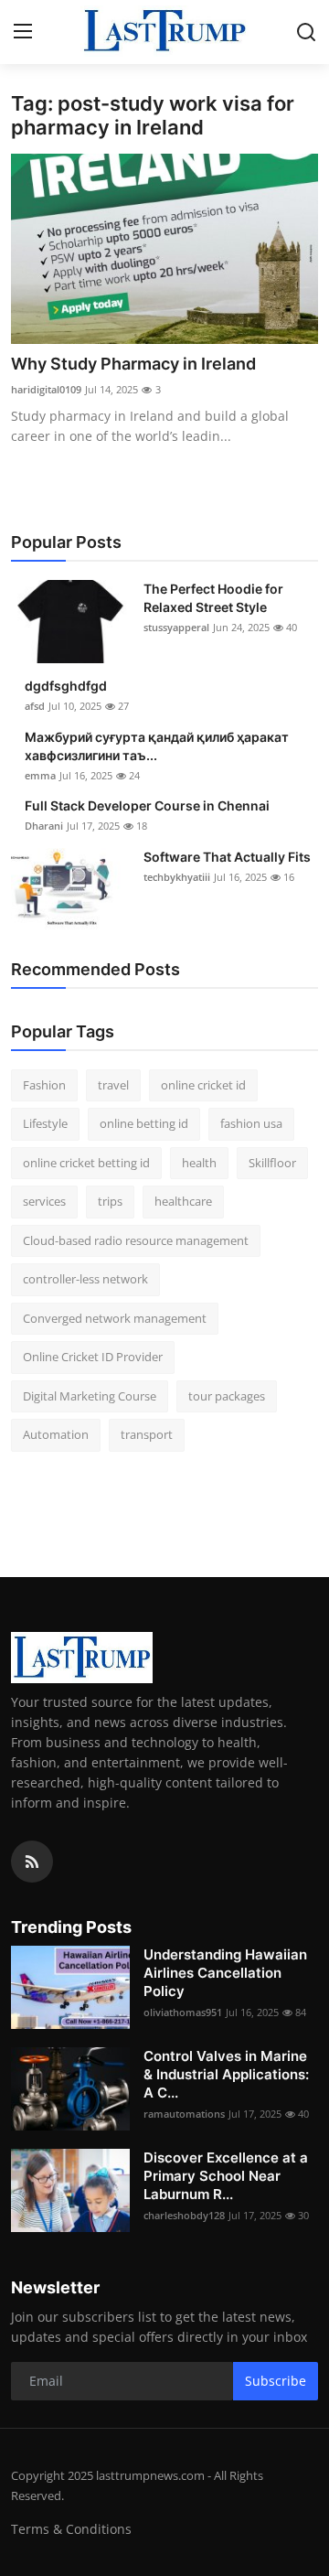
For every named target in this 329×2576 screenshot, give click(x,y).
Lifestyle (45, 1123)
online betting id (144, 1123)
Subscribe (276, 2381)
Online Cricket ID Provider (93, 1357)
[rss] (32, 1862)
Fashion (44, 1085)
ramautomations (184, 2114)
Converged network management (115, 1318)
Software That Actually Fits (227, 857)
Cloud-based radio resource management (136, 1240)
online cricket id (203, 1085)
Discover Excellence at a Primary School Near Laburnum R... (226, 2176)
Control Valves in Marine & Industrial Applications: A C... (226, 2074)
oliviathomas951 (183, 2012)
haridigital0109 (46, 389)
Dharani (44, 826)
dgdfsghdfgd (66, 686)
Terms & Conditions (71, 2529)
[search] (306, 32)
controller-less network (85, 1279)
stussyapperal (176, 627)
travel (113, 1085)
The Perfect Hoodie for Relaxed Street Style (213, 598)
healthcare (183, 1201)
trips (110, 1201)
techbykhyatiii (177, 877)
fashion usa (251, 1123)
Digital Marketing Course (90, 1396)
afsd (35, 706)
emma (40, 775)
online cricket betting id (86, 1163)
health (199, 1163)
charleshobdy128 (184, 2215)
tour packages (227, 1396)
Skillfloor (272, 1163)
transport (147, 1434)
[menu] (23, 32)
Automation (56, 1434)
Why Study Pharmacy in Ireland (133, 364)
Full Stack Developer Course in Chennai (147, 805)
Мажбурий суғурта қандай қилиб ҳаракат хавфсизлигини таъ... (157, 746)
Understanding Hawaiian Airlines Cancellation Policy (225, 1973)
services (44, 1201)
